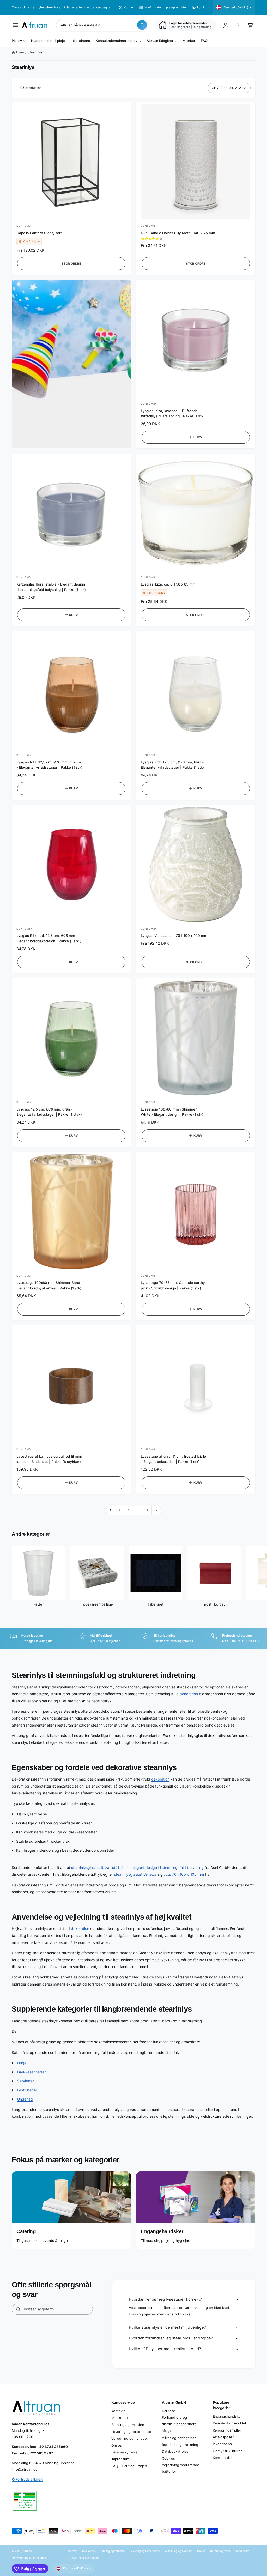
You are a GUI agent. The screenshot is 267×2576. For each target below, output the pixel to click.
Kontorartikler (224, 2458)
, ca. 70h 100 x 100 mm (184, 1874)
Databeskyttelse (125, 2452)
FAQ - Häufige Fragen (129, 2466)
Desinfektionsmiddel (229, 2423)
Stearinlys (35, 52)
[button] (16, 25)
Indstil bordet (214, 1604)
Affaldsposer (223, 2437)
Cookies (168, 2458)
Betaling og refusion (128, 2425)
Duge (22, 2063)
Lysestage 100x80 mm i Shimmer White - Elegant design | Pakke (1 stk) (172, 1112)
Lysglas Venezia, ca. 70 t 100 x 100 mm (174, 936)
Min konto (120, 2418)
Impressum (120, 2459)
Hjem (20, 52)
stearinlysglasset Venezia (135, 1874)
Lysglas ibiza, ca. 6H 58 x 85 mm (168, 584)
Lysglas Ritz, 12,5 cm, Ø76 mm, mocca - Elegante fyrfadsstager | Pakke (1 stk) (49, 765)
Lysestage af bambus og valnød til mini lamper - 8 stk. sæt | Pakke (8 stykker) (49, 1459)
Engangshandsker (227, 2416)
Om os (117, 2445)
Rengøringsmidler (227, 2430)
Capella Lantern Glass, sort (39, 233)
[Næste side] (156, 1510)
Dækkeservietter (31, 2072)
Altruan (27, 2551)
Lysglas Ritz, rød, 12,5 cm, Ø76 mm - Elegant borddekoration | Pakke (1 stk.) (49, 938)
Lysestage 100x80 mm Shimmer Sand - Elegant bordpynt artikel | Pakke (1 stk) (50, 1285)
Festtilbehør (27, 2090)
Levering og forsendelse (131, 2432)
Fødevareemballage (97, 1604)
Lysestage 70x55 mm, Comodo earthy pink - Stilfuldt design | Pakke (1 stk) (173, 1285)
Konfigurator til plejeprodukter (166, 7)
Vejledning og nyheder (130, 2438)
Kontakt (129, 7)
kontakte (119, 2411)
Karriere (168, 2411)
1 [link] (111, 1510)
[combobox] (102, 25)
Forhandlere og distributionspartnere (179, 2421)
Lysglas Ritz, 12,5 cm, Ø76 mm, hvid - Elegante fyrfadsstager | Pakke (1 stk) (172, 765)
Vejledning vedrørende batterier (180, 2468)
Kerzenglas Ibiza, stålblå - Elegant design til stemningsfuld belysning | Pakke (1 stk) (51, 587)
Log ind (202, 7)
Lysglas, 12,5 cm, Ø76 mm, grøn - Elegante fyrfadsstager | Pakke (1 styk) (49, 1112)
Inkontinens (222, 2444)
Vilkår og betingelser (179, 2438)
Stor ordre (71, 264)
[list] (133, 1639)
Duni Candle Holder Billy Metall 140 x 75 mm (178, 233)
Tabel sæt (156, 1604)
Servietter (26, 2081)
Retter (38, 1604)
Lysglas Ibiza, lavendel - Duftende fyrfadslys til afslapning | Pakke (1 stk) (173, 414)
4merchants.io (38, 2558)
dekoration (189, 1694)
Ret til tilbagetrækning (180, 2445)
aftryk (167, 2431)
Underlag (25, 2099)
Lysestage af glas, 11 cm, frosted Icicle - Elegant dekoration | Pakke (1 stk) (173, 1459)
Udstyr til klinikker (227, 2451)
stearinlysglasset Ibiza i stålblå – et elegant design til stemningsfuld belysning (137, 1868)
